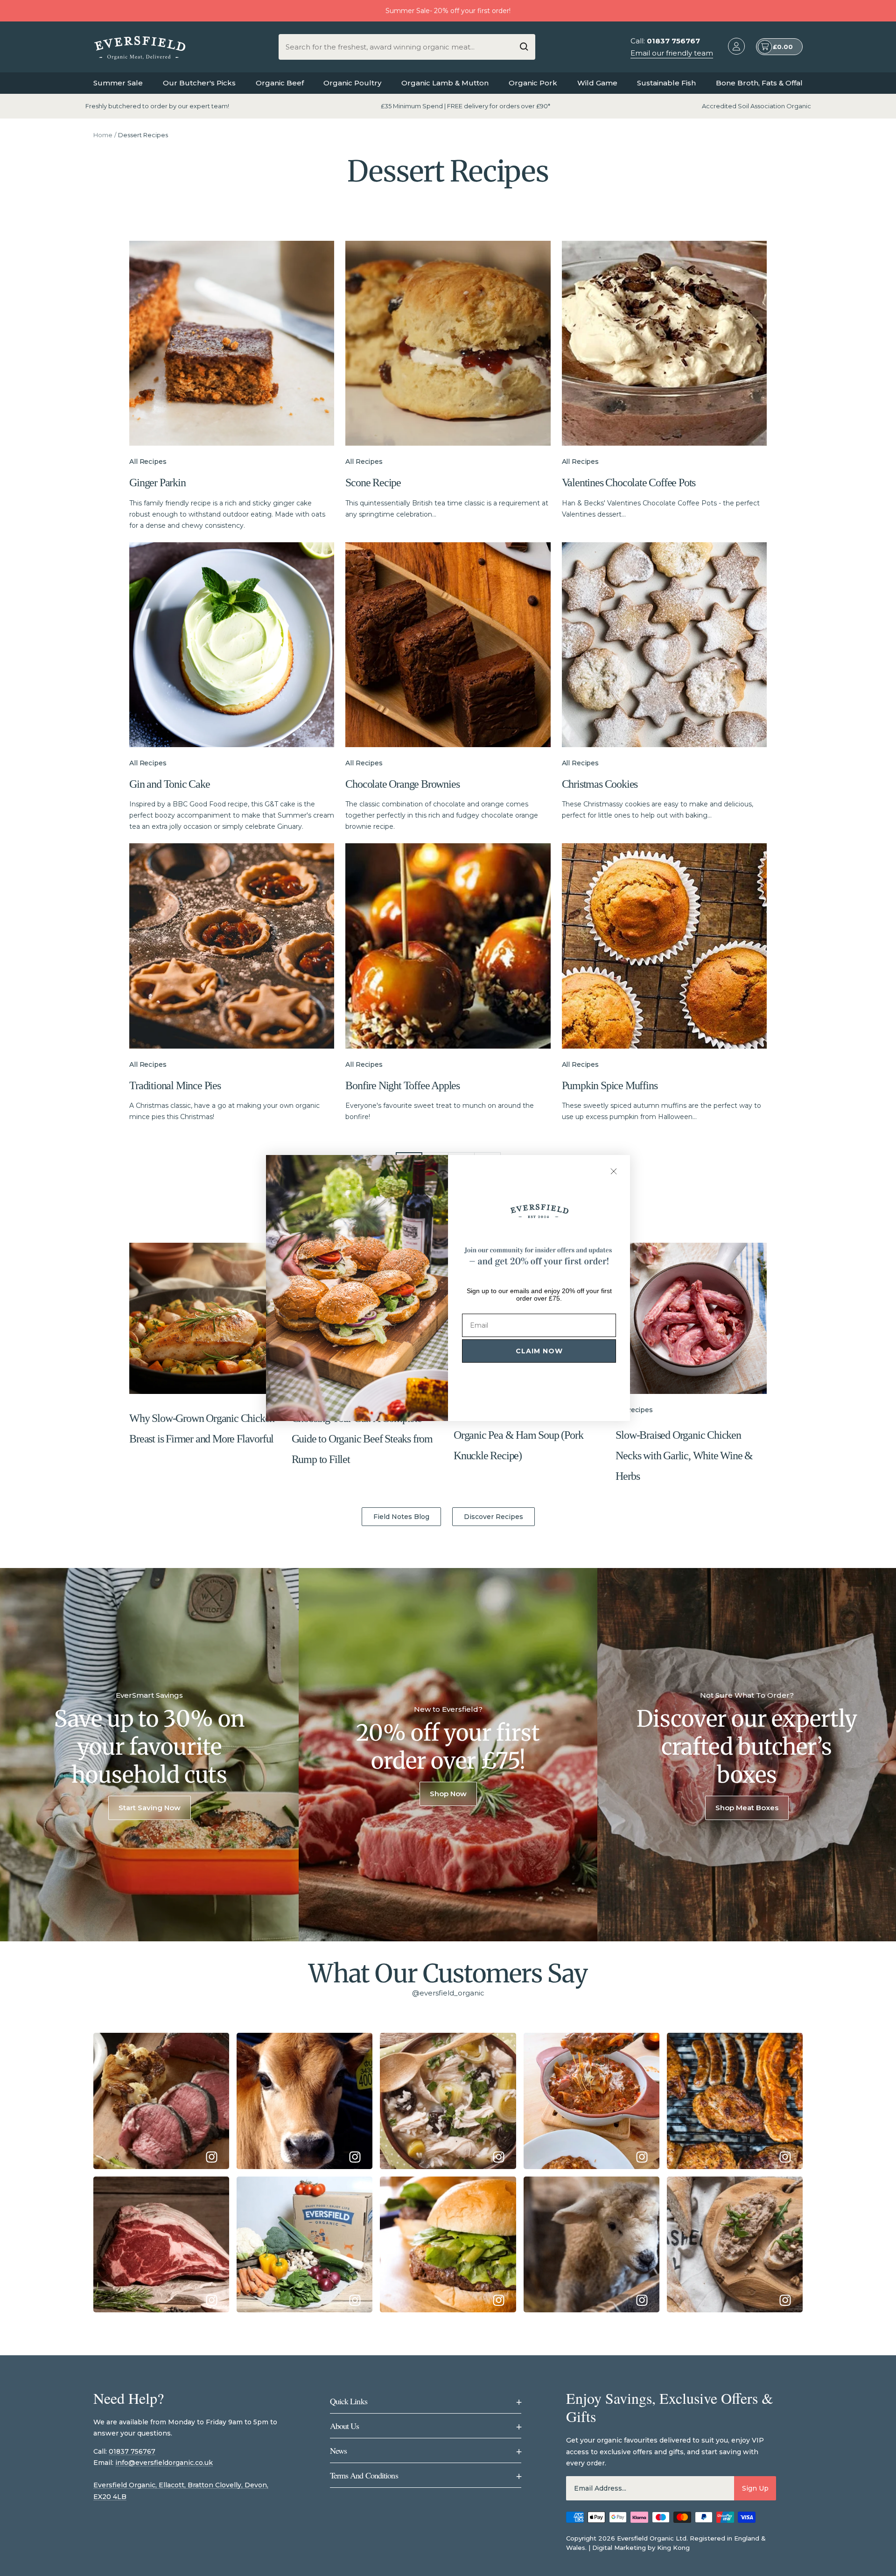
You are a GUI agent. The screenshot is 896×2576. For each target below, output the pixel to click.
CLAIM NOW (539, 1351)
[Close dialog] (614, 1171)
